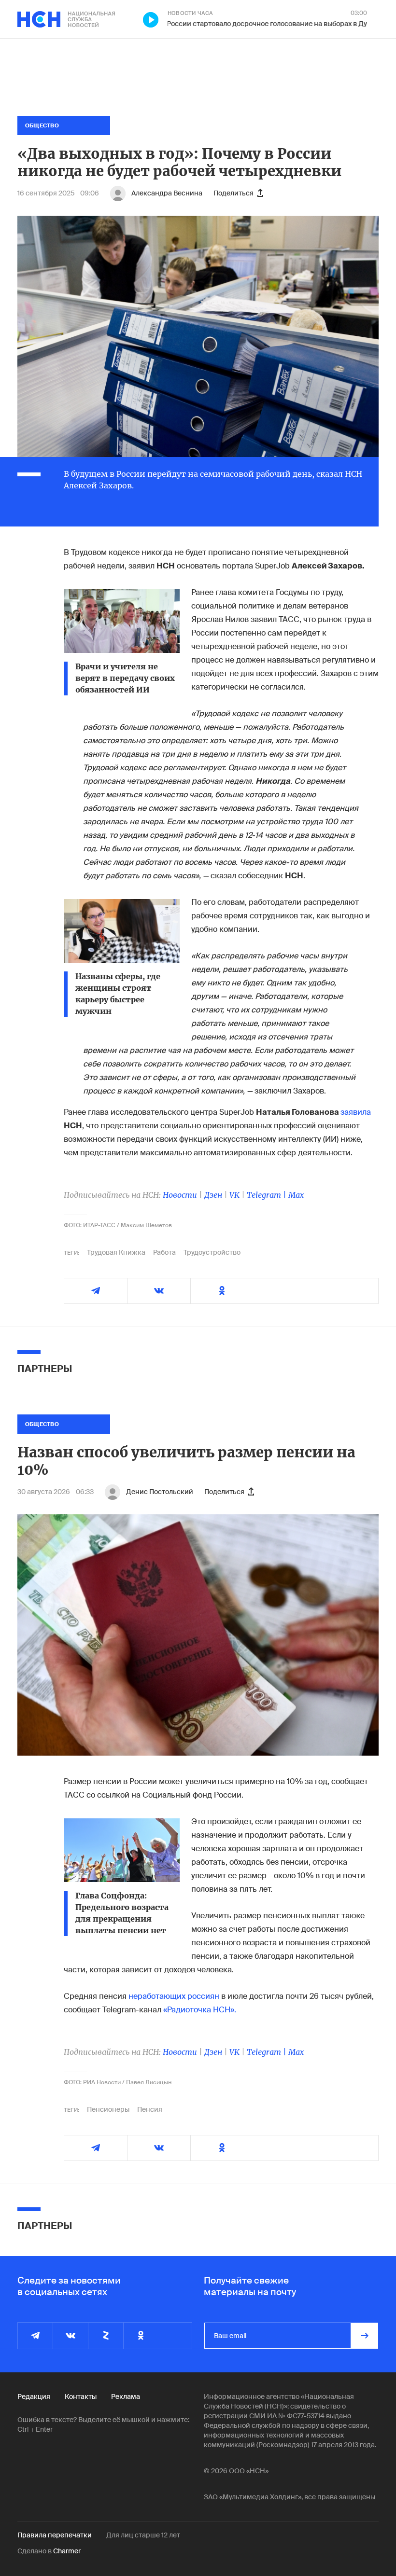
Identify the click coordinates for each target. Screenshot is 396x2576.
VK (234, 1195)
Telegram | (268, 1195)
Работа (164, 1252)
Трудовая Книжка (116, 1252)
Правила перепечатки (55, 2535)
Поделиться (233, 193)
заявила (356, 1112)
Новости (180, 1195)
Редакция (34, 2396)
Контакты (81, 2396)
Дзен (213, 1195)
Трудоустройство (212, 1252)
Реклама (126, 2396)
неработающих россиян (174, 1996)
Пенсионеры (108, 2109)
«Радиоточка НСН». (200, 2010)
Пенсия (150, 2109)
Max (296, 1195)
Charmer (67, 2551)
